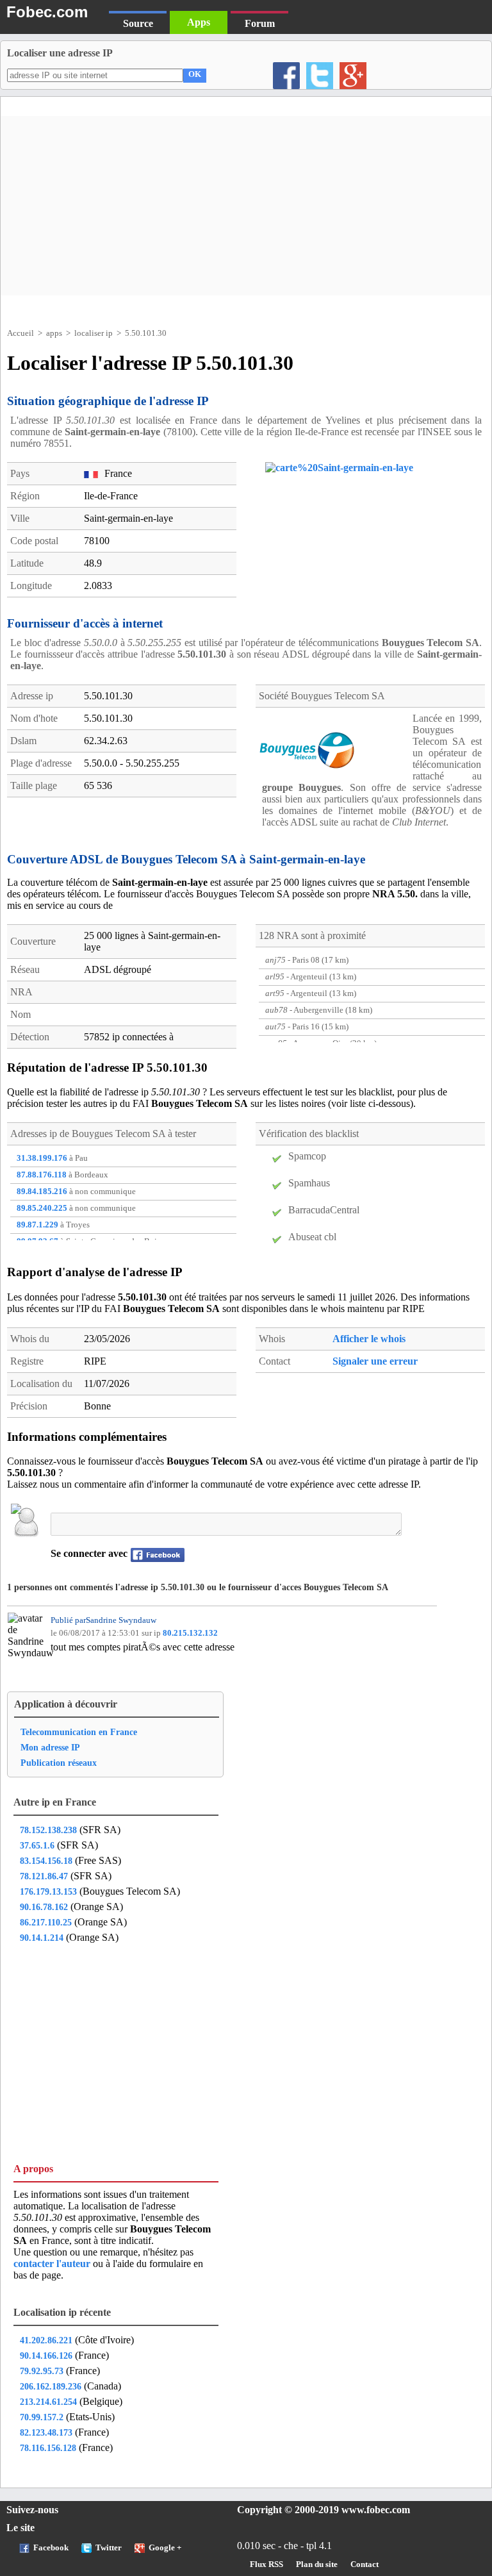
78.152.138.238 (48, 1830)
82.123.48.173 (46, 2432)
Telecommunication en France (79, 1732)
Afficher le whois (369, 1339)
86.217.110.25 (46, 1922)
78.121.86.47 (44, 1876)
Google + (165, 2548)
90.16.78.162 (44, 1907)
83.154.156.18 (46, 1861)
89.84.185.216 (42, 1192)
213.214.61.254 (48, 2402)
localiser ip (94, 333)
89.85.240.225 (42, 1208)
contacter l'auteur (53, 2264)
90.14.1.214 (42, 1938)
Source (138, 23)
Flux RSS (266, 2564)
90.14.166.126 (46, 2356)
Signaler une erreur (375, 1361)
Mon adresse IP (50, 1747)
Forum (260, 23)
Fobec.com (47, 12)
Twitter (109, 2548)
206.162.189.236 (51, 2386)
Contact (365, 2564)
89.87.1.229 (37, 1225)
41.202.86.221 (46, 2340)
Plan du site (317, 2564)
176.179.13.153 (48, 1891)
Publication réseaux (59, 1763)
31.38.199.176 (42, 1158)
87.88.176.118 (42, 1175)
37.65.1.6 (37, 1845)
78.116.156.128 (48, 2448)
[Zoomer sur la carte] (330, 468)
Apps (199, 22)
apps (54, 333)
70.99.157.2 (42, 2417)
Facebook (51, 2548)
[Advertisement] (246, 206)
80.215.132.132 (190, 1633)
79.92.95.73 (42, 2371)
